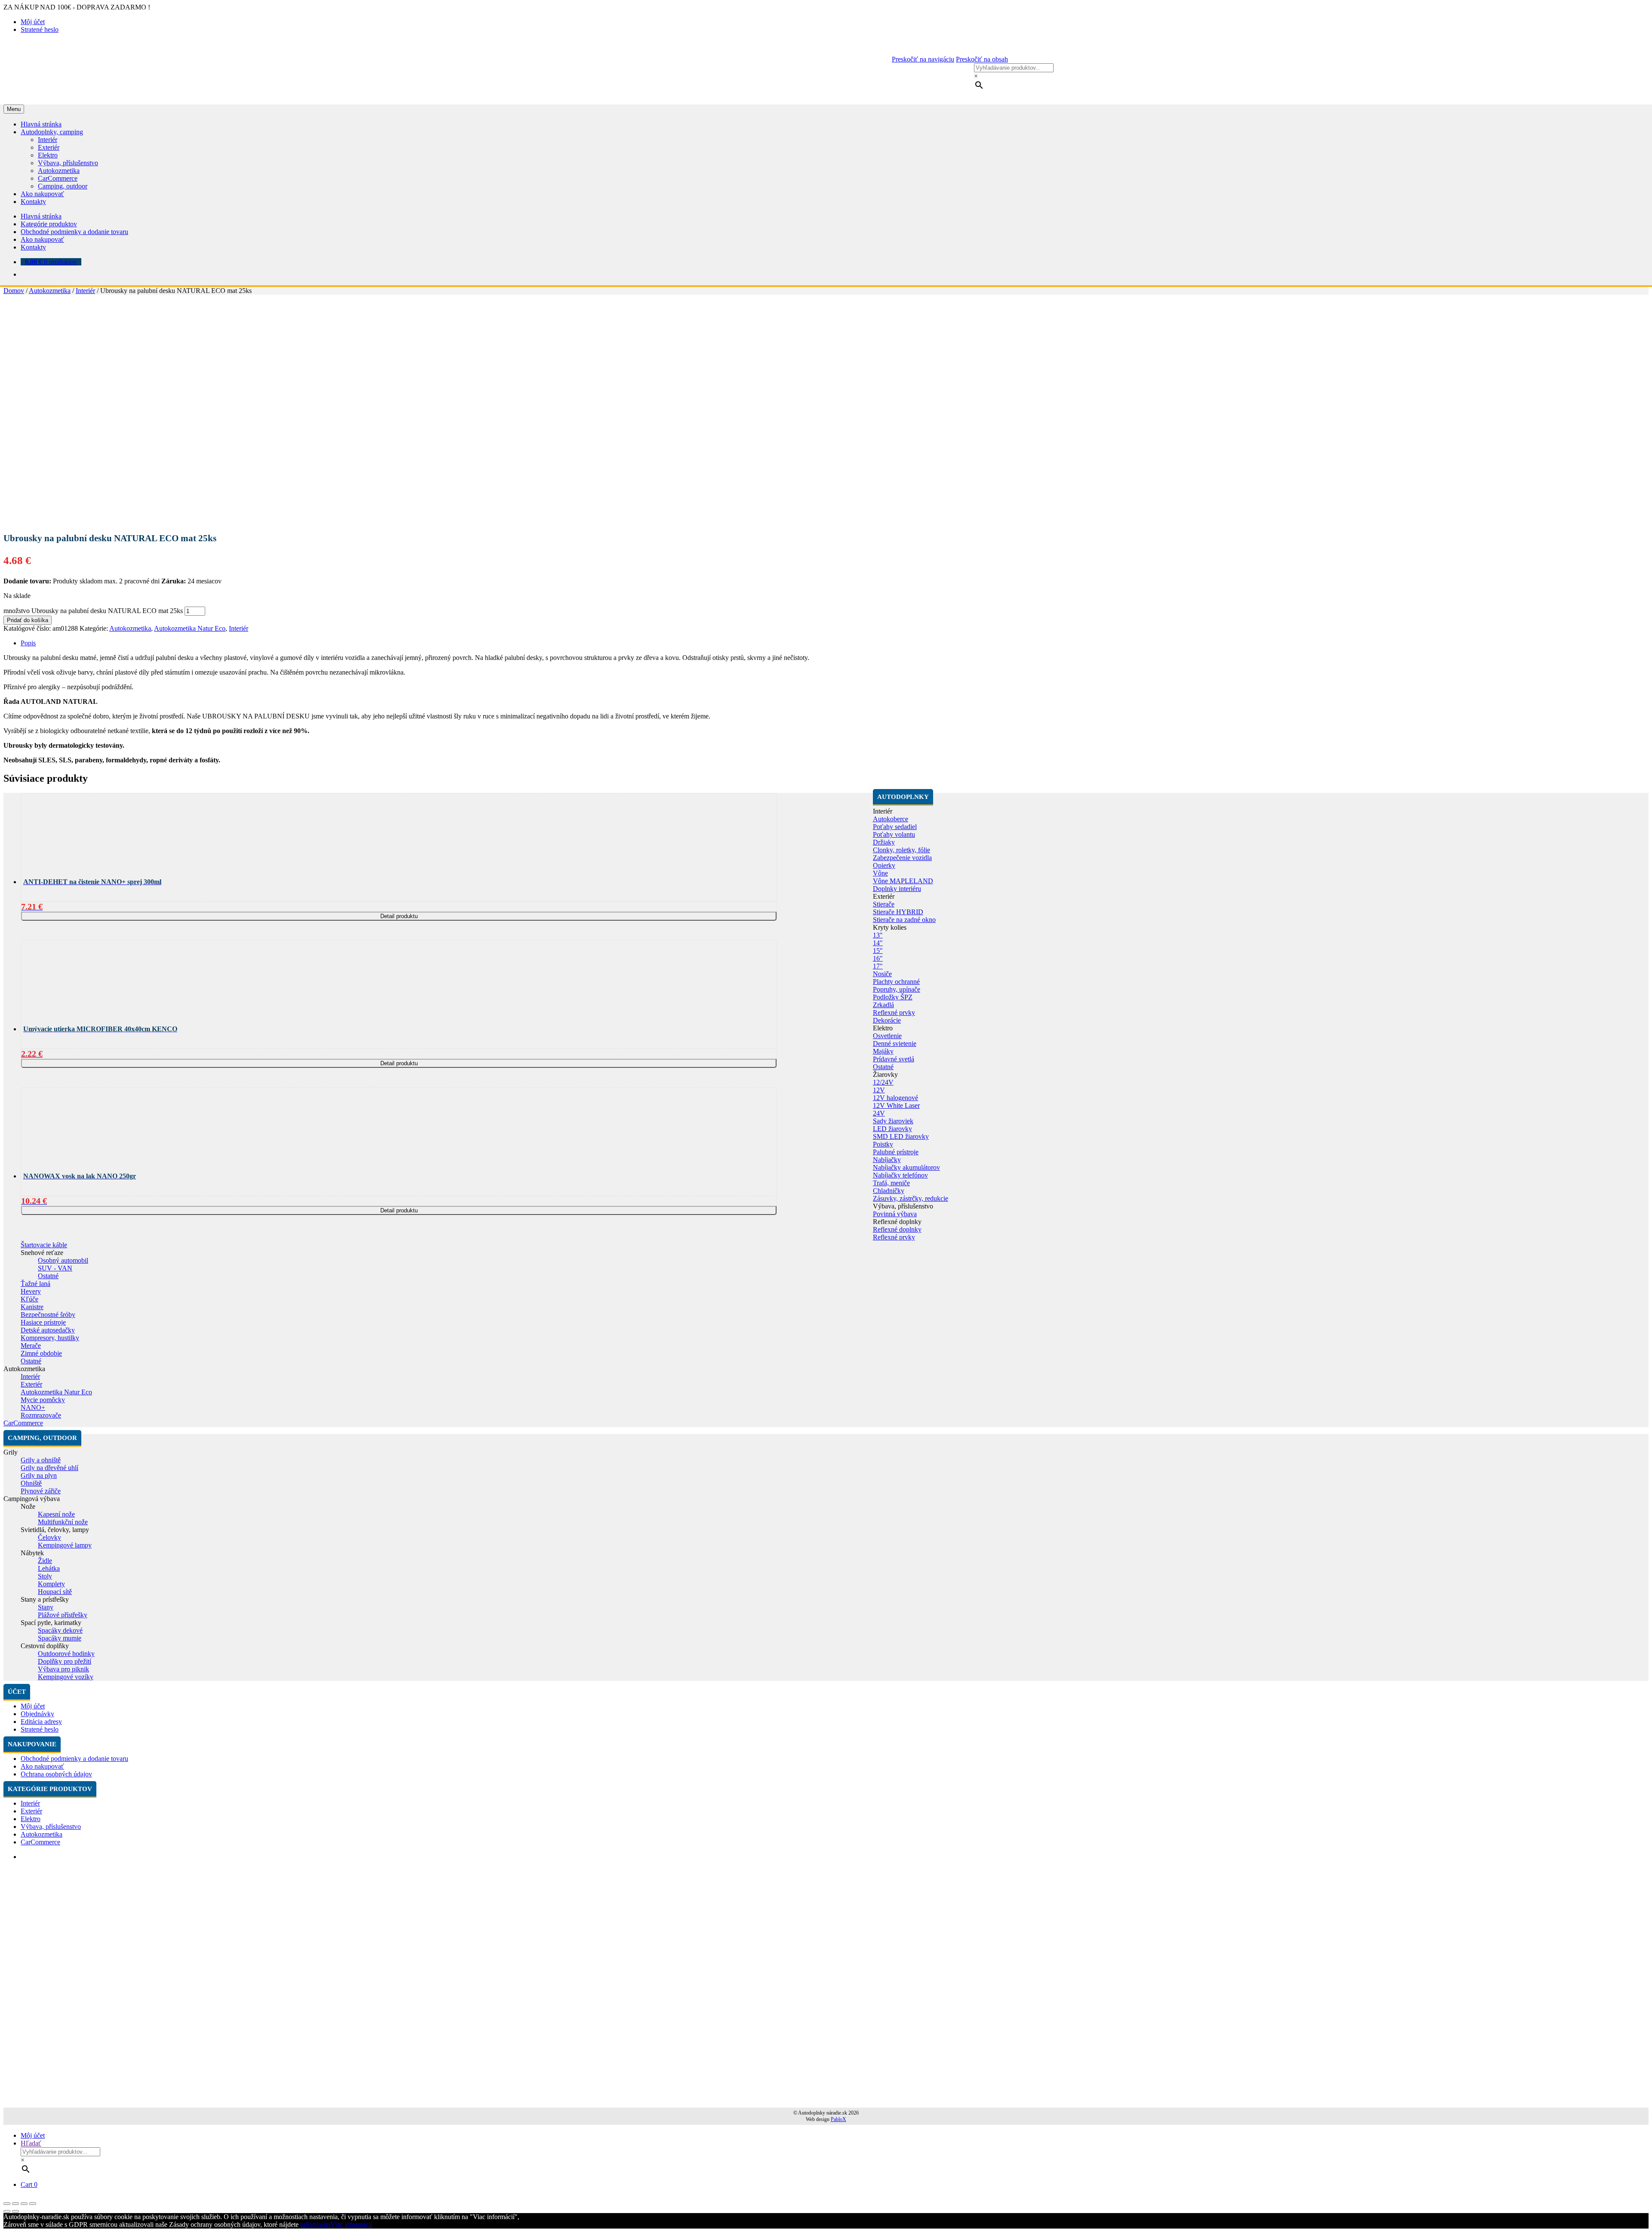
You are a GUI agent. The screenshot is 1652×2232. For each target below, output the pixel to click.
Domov (14, 291)
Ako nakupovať (42, 194)
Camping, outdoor (63, 186)
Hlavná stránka (41, 124)
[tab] (835, 643)
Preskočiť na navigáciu (923, 59)
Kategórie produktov (49, 224)
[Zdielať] (15, 2204)
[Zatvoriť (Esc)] (7, 2204)
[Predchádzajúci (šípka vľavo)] (7, 2211)
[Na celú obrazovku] (24, 2204)
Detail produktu (399, 916)
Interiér (48, 140)
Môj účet (33, 22)
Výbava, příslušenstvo (68, 163)
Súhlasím (318, 2224)
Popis (28, 643)
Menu (14, 109)
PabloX (838, 2119)
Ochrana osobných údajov (56, 1774)
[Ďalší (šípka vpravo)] (15, 2211)
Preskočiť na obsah (982, 59)
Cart (29, 2184)
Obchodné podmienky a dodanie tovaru (74, 232)
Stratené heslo (40, 29)
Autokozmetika (59, 171)
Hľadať (31, 2143)
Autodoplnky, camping (52, 132)
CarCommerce (58, 178)
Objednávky (37, 1714)
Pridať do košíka (28, 620)
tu (303, 2224)
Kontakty (33, 202)
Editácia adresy (41, 1722)
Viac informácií (351, 2224)
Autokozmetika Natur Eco (190, 628)
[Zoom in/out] (33, 2204)
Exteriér (49, 147)
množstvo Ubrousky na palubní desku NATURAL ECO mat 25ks (93, 611)
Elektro (48, 155)
